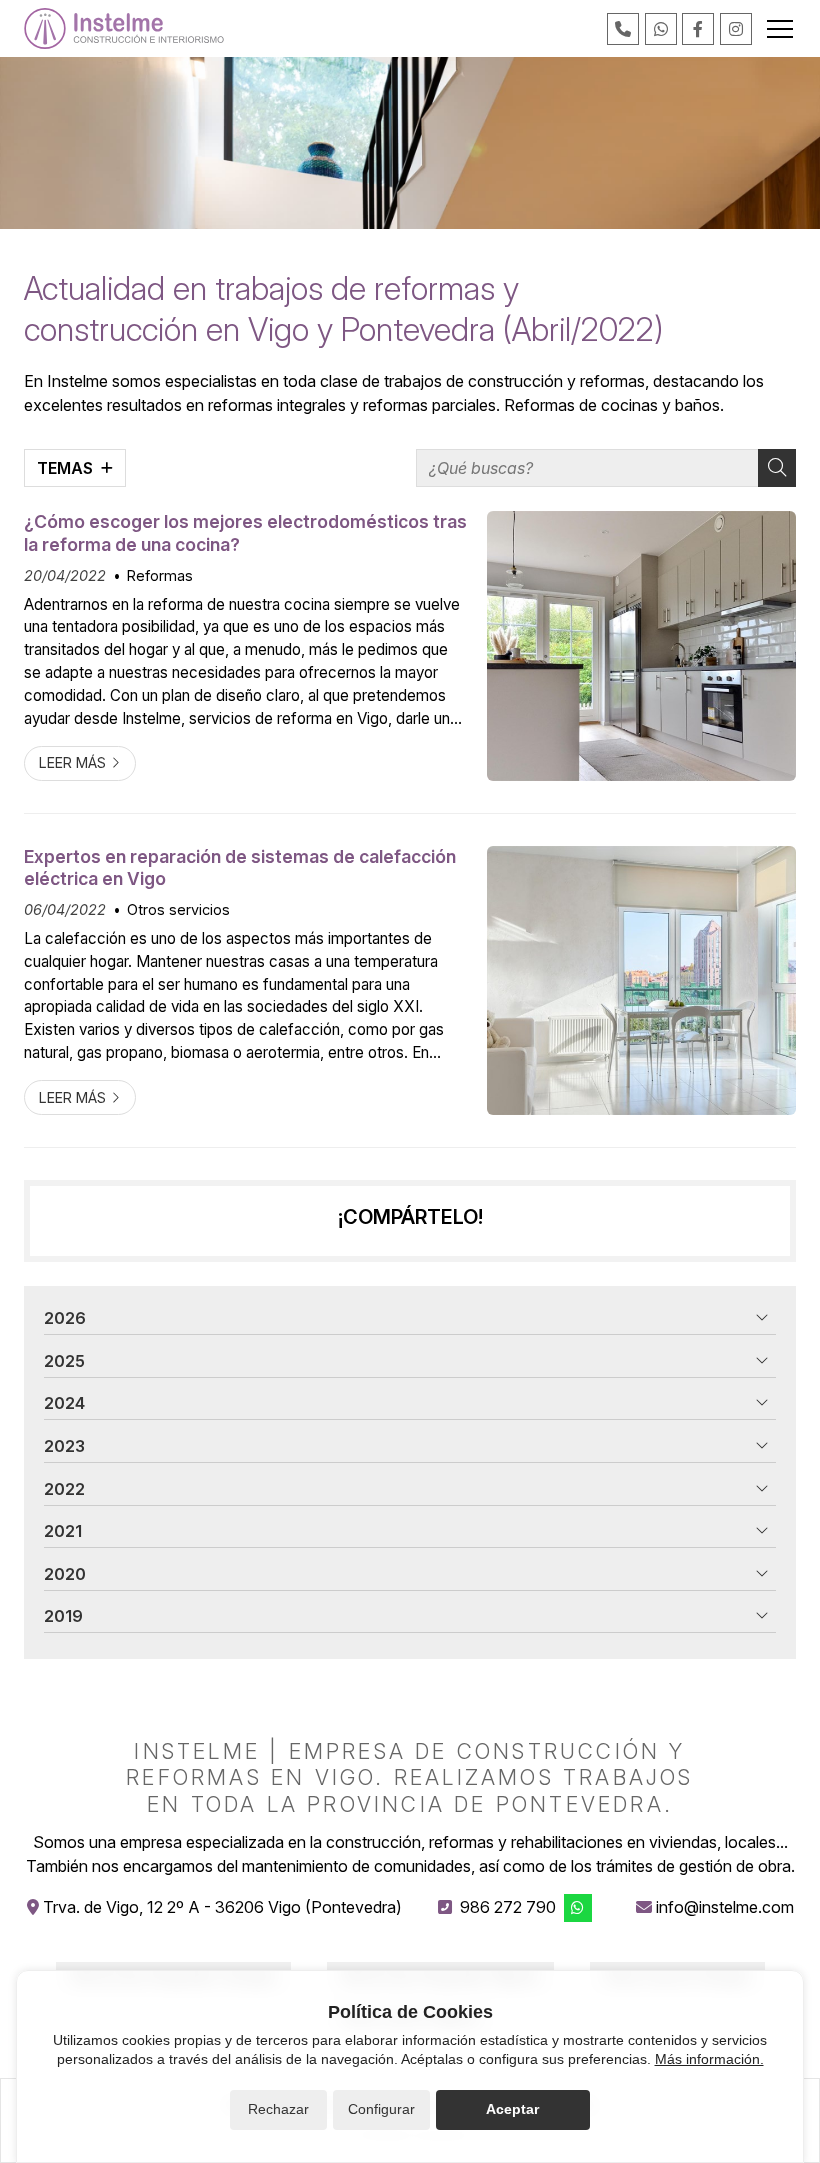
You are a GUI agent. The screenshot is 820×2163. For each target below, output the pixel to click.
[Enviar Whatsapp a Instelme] (661, 29)
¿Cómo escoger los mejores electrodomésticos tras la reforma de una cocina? (245, 532)
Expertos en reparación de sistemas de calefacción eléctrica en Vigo (240, 867)
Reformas (160, 575)
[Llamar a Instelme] (623, 29)
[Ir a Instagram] (736, 29)
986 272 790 (508, 1907)
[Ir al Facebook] (698, 29)
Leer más (72, 762)
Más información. (709, 2059)
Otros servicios (178, 909)
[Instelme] (124, 28)
